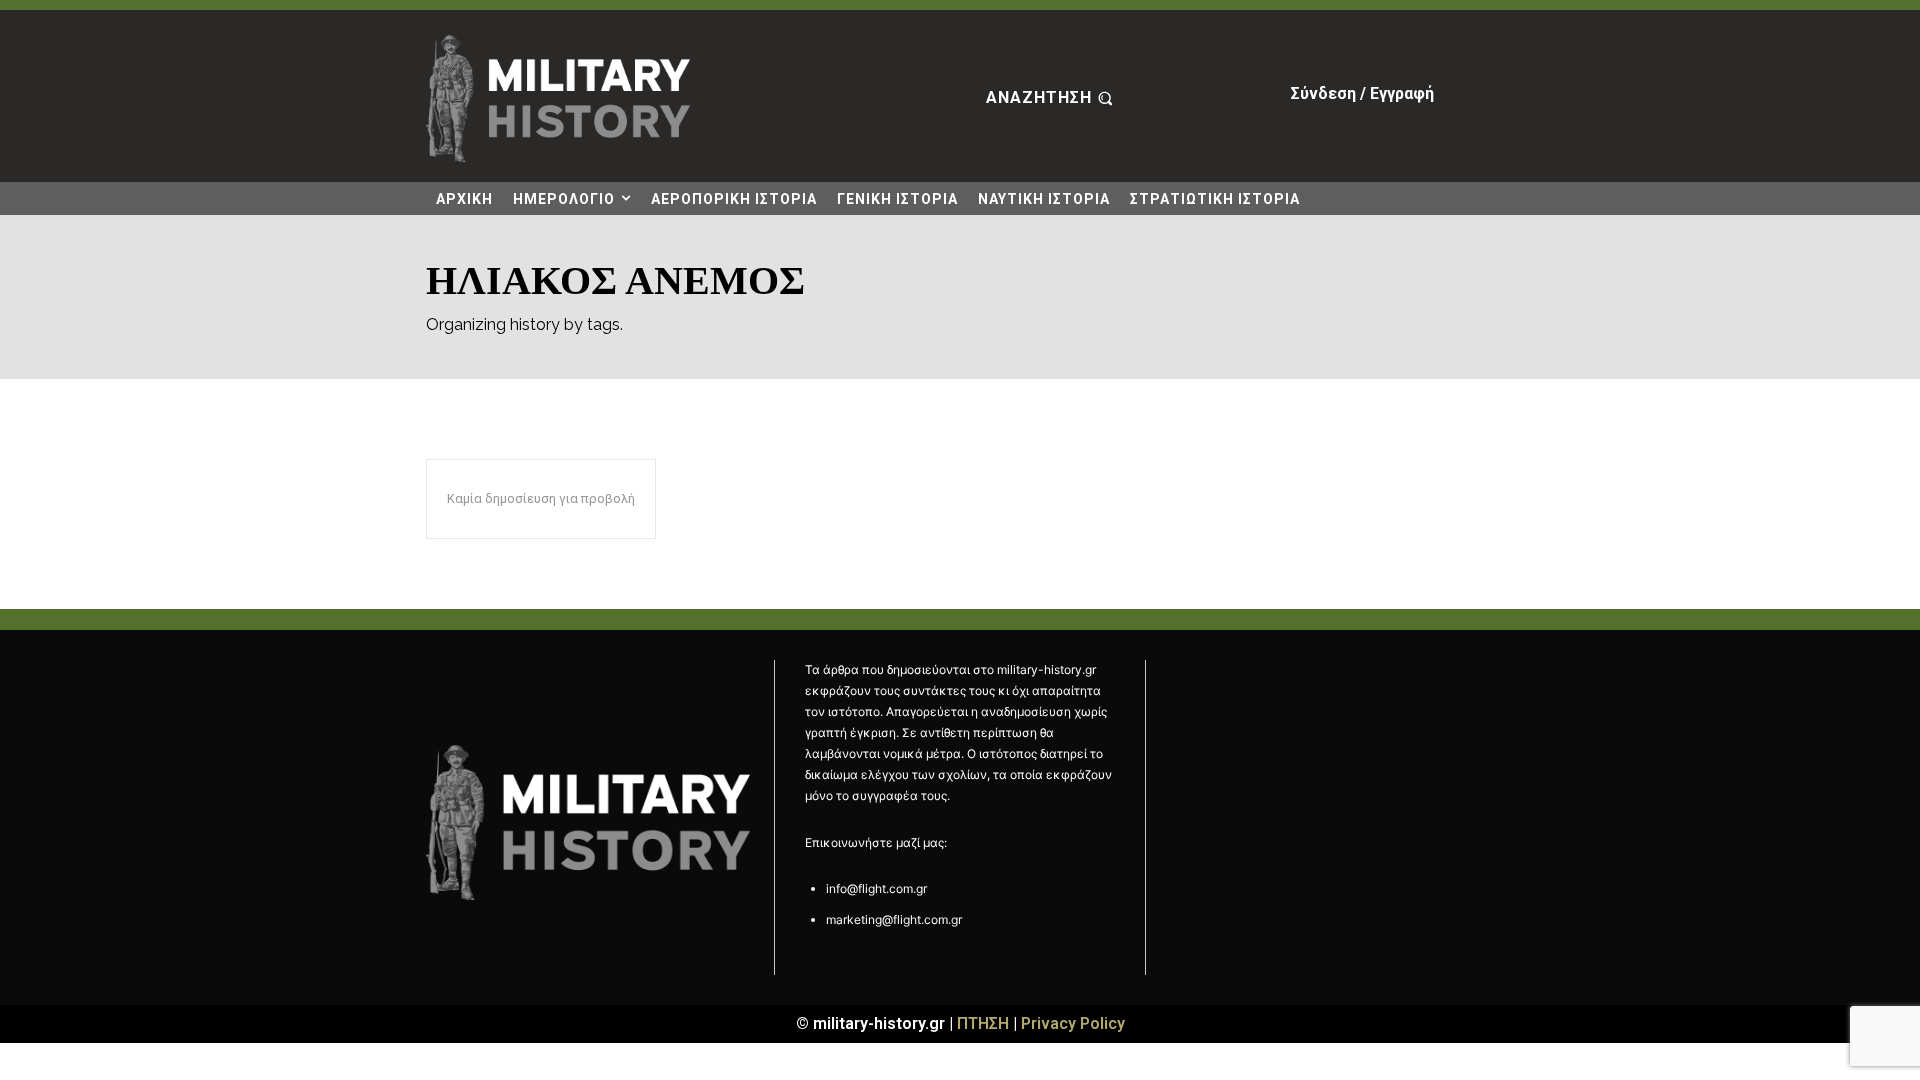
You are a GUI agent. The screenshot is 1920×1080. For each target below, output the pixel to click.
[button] (1052, 99)
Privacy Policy (1073, 1023)
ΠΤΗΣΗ (983, 1023)
